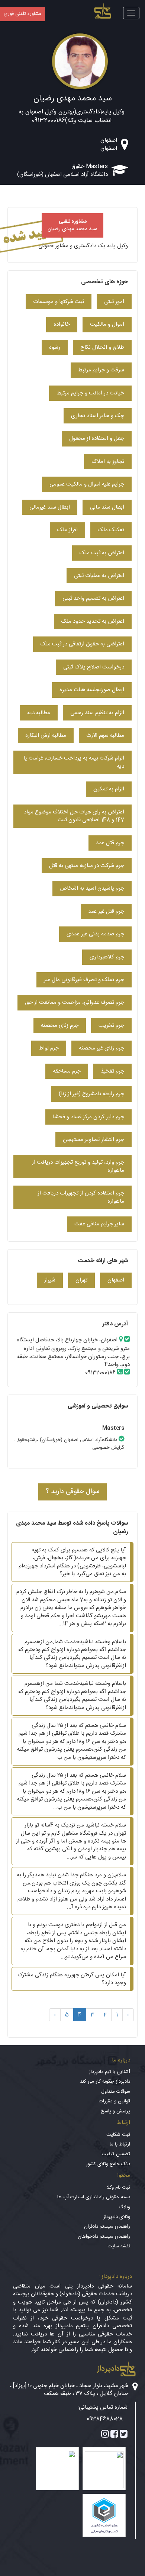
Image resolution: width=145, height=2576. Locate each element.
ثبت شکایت (118, 2135)
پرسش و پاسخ (115, 2111)
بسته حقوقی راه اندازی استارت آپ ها (94, 2197)
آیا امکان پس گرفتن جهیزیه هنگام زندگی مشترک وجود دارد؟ (72, 1979)
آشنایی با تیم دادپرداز (109, 2072)
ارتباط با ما (120, 2144)
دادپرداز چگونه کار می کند (105, 2082)
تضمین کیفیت (116, 2154)
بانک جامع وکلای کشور (108, 2164)
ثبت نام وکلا (118, 2187)
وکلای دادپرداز (117, 2217)
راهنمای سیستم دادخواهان (104, 2237)
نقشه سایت (119, 2246)
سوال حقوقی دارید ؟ (72, 1492)
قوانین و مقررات (115, 2101)
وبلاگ (124, 2207)
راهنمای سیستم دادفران (107, 2227)
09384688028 (105, 2419)
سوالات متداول (116, 2092)
